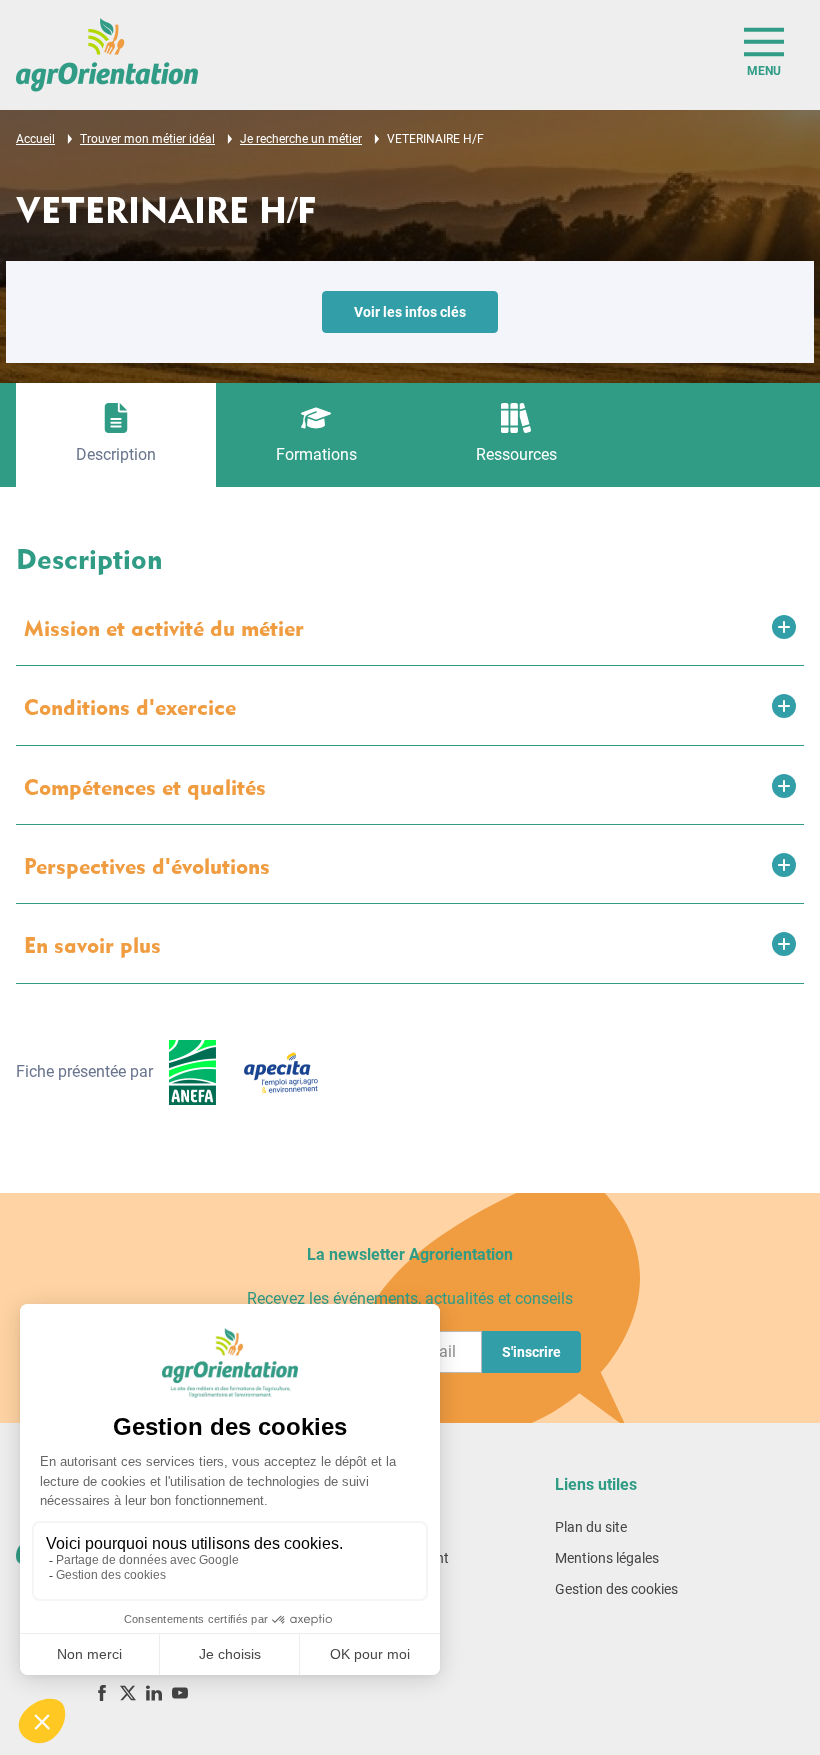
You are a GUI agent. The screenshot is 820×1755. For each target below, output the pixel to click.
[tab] (116, 435)
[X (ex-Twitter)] (128, 1692)
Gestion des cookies (616, 1589)
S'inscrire (531, 1352)
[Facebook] (102, 1692)
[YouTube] (180, 1692)
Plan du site (591, 1527)
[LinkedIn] (154, 1692)
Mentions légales (607, 1558)
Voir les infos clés (410, 312)
